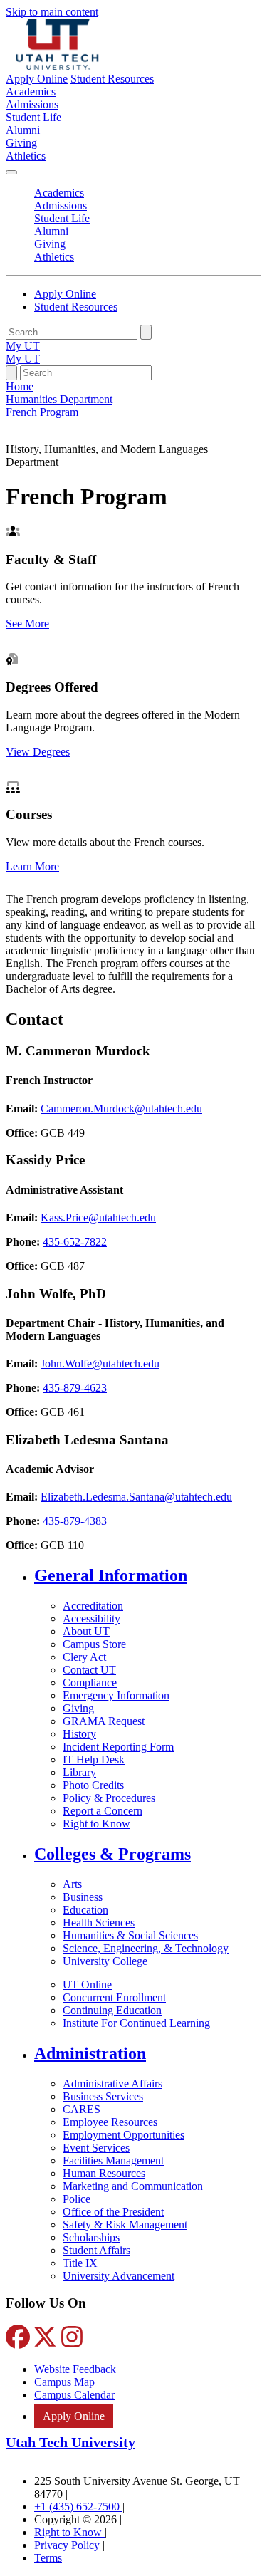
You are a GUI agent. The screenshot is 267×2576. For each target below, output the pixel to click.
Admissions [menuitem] (32, 104)
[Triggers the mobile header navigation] (11, 172)
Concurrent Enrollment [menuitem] (114, 1997)
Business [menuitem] (83, 1897)
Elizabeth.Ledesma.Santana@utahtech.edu (136, 1497)
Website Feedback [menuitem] (75, 2369)
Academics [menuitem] (31, 92)
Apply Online (37, 79)
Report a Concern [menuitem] (103, 1811)
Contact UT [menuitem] (89, 1670)
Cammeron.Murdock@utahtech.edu (121, 1109)
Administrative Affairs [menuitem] (112, 2084)
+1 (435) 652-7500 (78, 2507)
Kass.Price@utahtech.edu (98, 1217)
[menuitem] (148, 1576)
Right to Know (69, 2532)
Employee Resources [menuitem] (110, 2122)
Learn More (32, 866)
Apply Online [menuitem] (74, 2416)
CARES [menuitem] (82, 2109)
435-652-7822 (75, 1242)
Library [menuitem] (79, 1772)
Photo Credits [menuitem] (93, 1785)
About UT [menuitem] (86, 1631)
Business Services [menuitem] (103, 2096)
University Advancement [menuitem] (119, 2276)
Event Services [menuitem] (96, 2148)
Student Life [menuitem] (33, 117)
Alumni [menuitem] (23, 130)
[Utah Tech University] (57, 66)
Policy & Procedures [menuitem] (109, 1798)
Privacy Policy (68, 2545)
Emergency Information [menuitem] (116, 1695)
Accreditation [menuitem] (93, 1606)
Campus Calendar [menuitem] (74, 2395)
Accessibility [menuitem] (91, 1618)
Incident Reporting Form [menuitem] (118, 1747)
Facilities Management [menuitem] (113, 2160)
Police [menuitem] (77, 2199)
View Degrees (38, 752)
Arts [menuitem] (72, 1884)
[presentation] (42, 412)
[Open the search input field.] (11, 373)
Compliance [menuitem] (90, 1683)
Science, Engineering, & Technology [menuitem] (146, 1948)
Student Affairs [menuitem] (96, 2250)
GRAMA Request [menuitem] (104, 1721)
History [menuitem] (79, 1734)
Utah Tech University (70, 2442)
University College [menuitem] (105, 1961)
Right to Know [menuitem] (96, 1824)
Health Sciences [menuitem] (99, 1923)
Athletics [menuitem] (26, 156)
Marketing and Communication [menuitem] (133, 2186)
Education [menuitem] (85, 1910)
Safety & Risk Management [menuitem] (125, 2225)
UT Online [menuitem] (87, 1985)
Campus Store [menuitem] (94, 1644)
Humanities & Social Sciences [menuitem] (130, 1935)
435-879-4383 (75, 1521)
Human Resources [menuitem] (104, 2173)
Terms (48, 2558)
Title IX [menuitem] (80, 2263)
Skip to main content (52, 12)
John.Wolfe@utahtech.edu (100, 1363)
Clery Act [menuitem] (84, 1657)
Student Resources (112, 79)
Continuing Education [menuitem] (112, 2010)
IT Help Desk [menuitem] (94, 1759)
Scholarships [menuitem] (91, 2237)
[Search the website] (146, 332)
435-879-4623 (75, 1388)
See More (27, 624)
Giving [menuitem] (21, 143)
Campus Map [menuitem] (64, 2382)
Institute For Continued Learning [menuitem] (136, 2023)
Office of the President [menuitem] (113, 2212)
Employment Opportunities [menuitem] (124, 2135)
